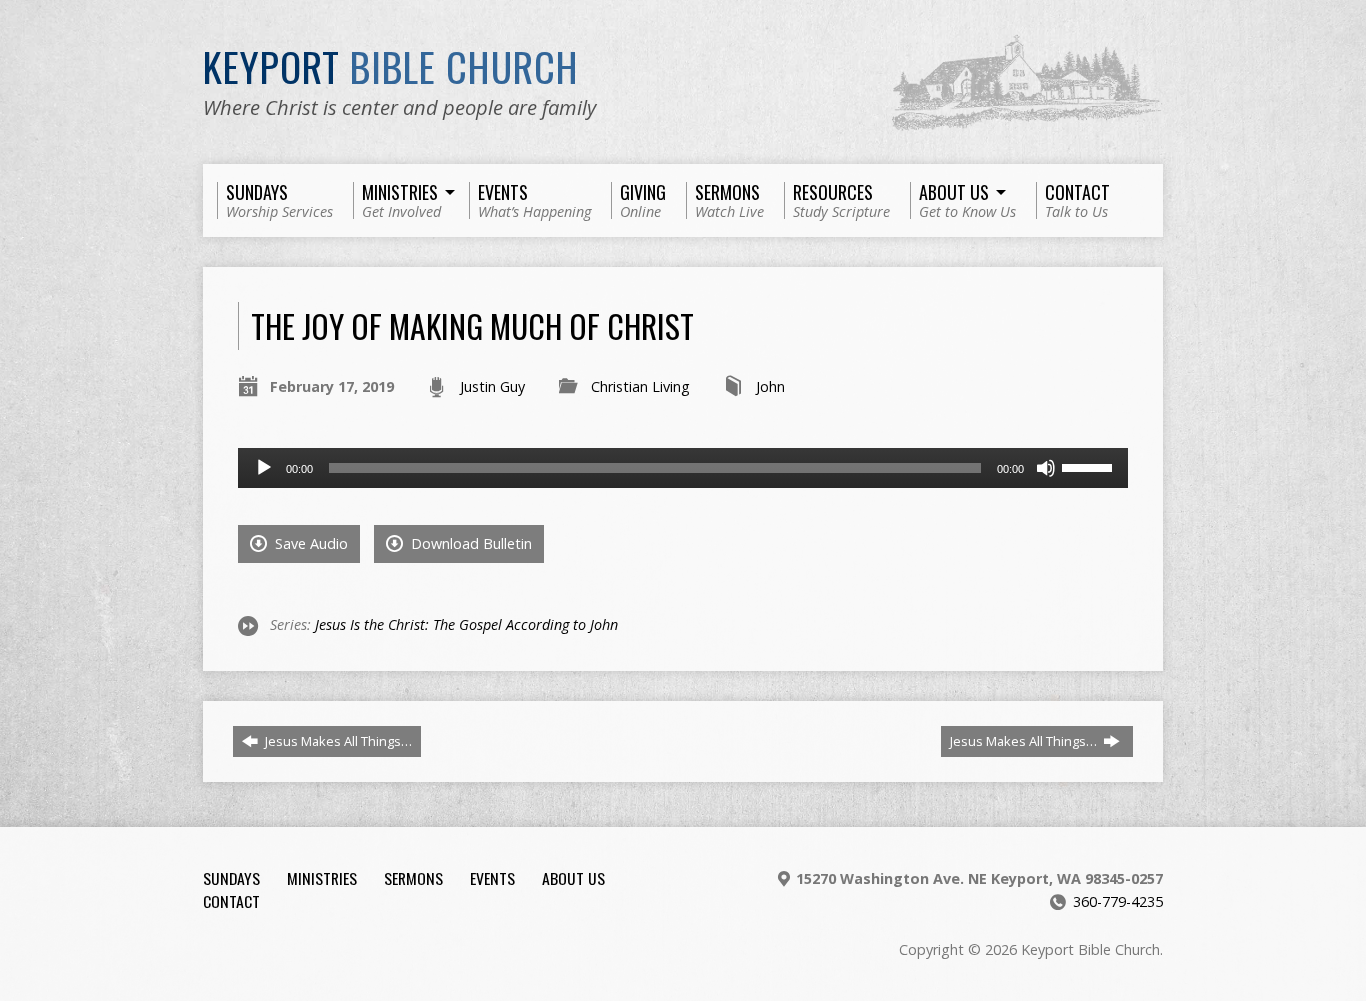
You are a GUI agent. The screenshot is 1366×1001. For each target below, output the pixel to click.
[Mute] (1046, 468)
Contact (231, 901)
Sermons (413, 878)
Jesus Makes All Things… (337, 741)
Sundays (231, 878)
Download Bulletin (469, 543)
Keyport (391, 66)
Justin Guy (492, 386)
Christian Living (640, 386)
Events (492, 878)
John (770, 386)
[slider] (1090, 466)
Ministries (322, 878)
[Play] (264, 468)
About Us (573, 878)
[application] (683, 468)
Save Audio (309, 543)
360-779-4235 (1118, 901)
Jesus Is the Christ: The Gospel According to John (466, 624)
